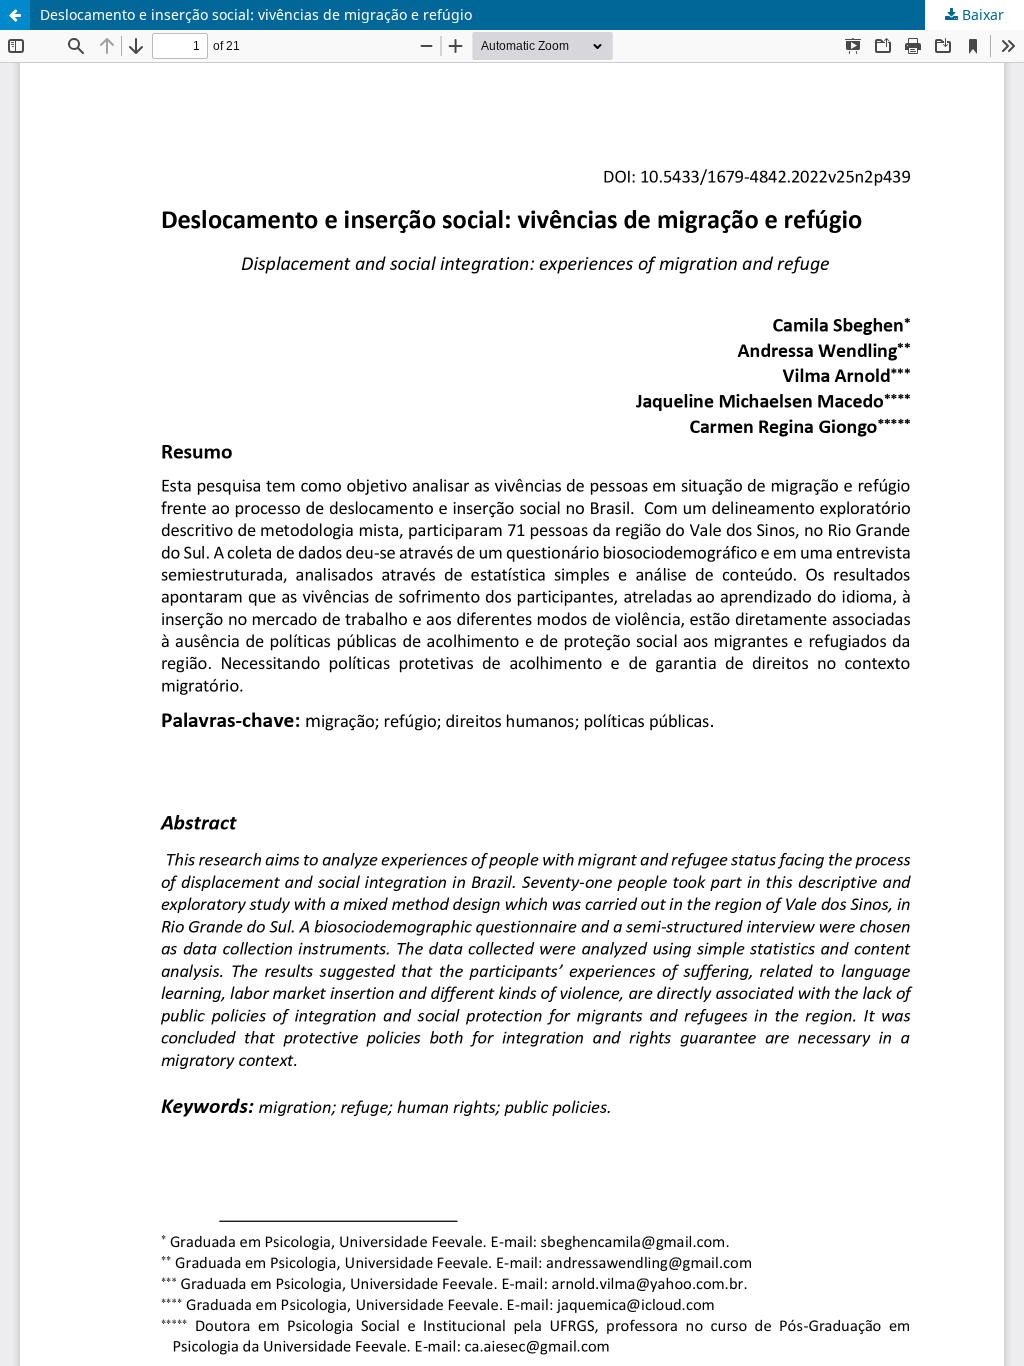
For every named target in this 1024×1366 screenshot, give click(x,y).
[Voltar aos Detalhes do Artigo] (15, 15)
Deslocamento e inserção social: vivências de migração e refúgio (256, 14)
